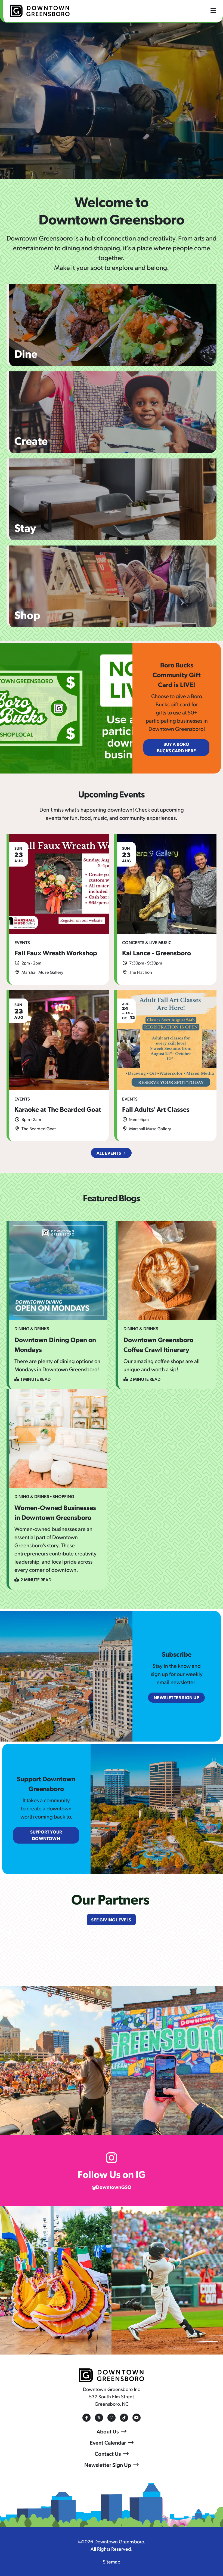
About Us (108, 2431)
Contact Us (108, 2454)
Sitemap (112, 2561)
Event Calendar (108, 2442)
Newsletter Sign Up (108, 2465)
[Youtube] (137, 2418)
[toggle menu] (213, 10)
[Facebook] (86, 2418)
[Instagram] (112, 2418)
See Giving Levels (111, 1920)
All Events (109, 1153)
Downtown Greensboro (119, 2541)
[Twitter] (99, 2418)
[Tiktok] (124, 2418)
